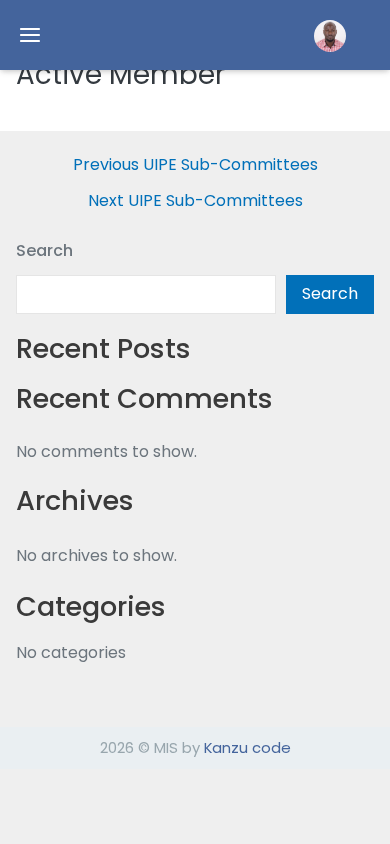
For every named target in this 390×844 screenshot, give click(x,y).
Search (44, 250)
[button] (330, 36)
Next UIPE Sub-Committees (195, 201)
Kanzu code (247, 747)
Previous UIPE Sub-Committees (195, 165)
